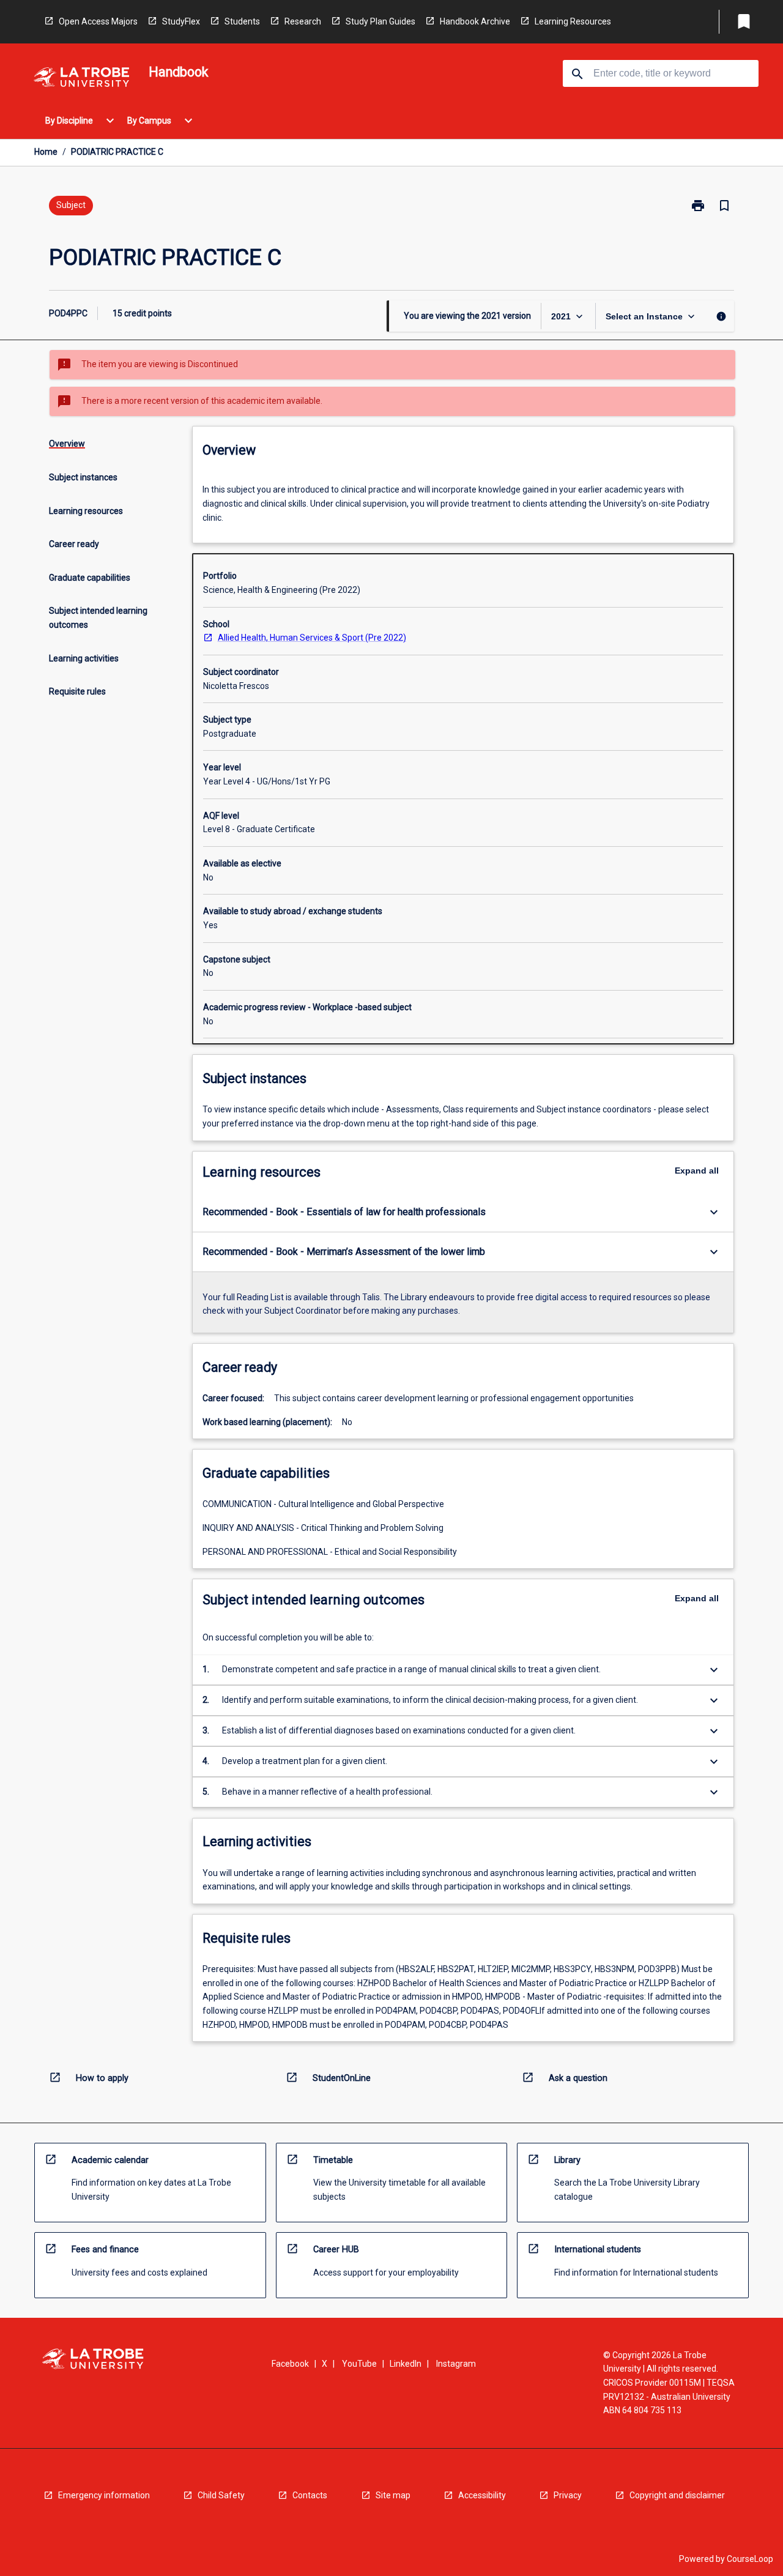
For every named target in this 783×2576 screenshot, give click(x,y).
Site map (393, 2495)
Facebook (290, 2364)
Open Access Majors (98, 21)
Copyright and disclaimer (677, 2495)
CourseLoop (750, 2559)
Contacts (310, 2495)
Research (303, 21)
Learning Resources (573, 21)
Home (46, 152)
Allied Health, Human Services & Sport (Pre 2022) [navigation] (312, 638)
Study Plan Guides (380, 21)
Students (242, 21)
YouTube (359, 2364)
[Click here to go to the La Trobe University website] (81, 79)
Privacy (568, 2495)
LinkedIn (406, 2364)
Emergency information (104, 2495)
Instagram (456, 2364)
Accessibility (482, 2495)
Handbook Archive (475, 21)
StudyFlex (181, 21)
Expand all (697, 1171)
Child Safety (221, 2495)
